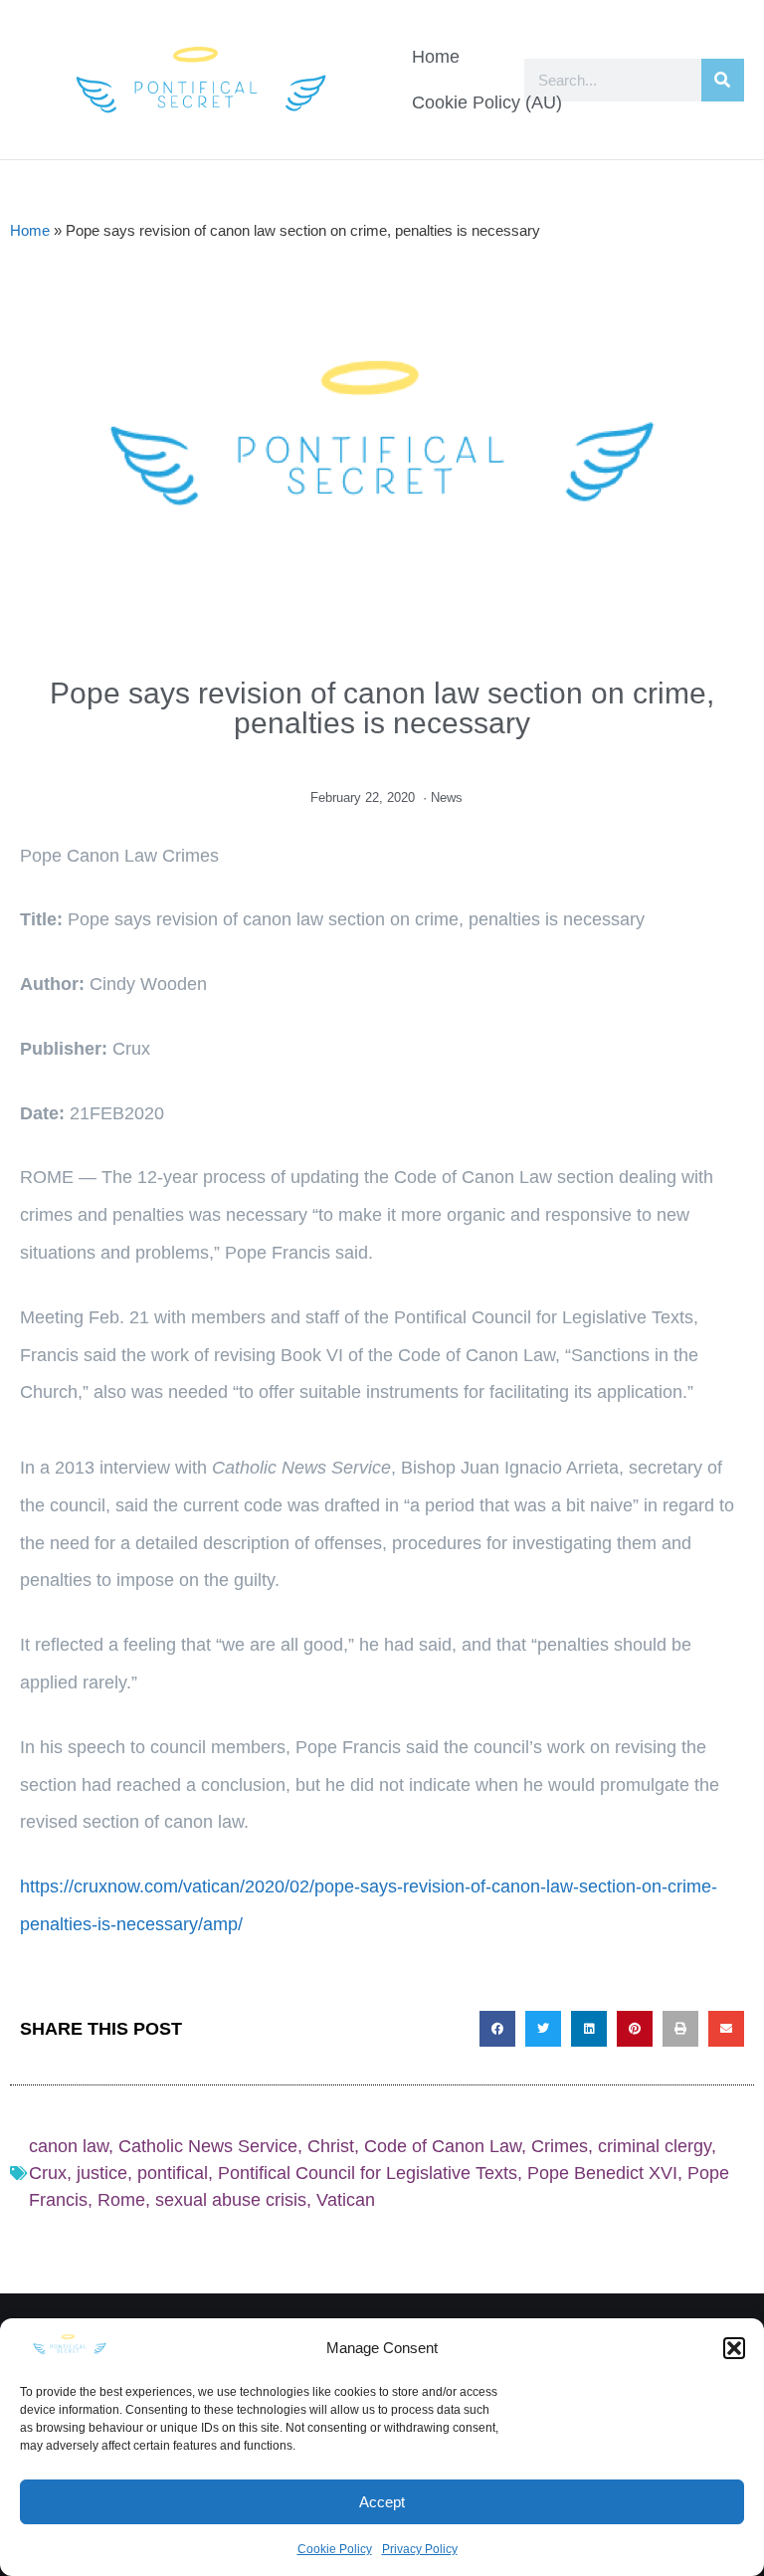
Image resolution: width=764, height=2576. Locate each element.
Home (436, 57)
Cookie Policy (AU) (487, 102)
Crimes (560, 2146)
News (447, 797)
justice (102, 2173)
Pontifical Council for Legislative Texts (368, 2173)
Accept (382, 2502)
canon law (69, 2146)
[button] (734, 2348)
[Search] (723, 80)
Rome (121, 2200)
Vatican (346, 2200)
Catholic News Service (208, 2146)
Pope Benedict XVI (602, 2173)
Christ (331, 2146)
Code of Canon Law (443, 2146)
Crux (48, 2173)
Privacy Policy (420, 2549)
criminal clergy (655, 2146)
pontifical (173, 2173)
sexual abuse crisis (231, 2200)
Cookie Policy (335, 2549)
